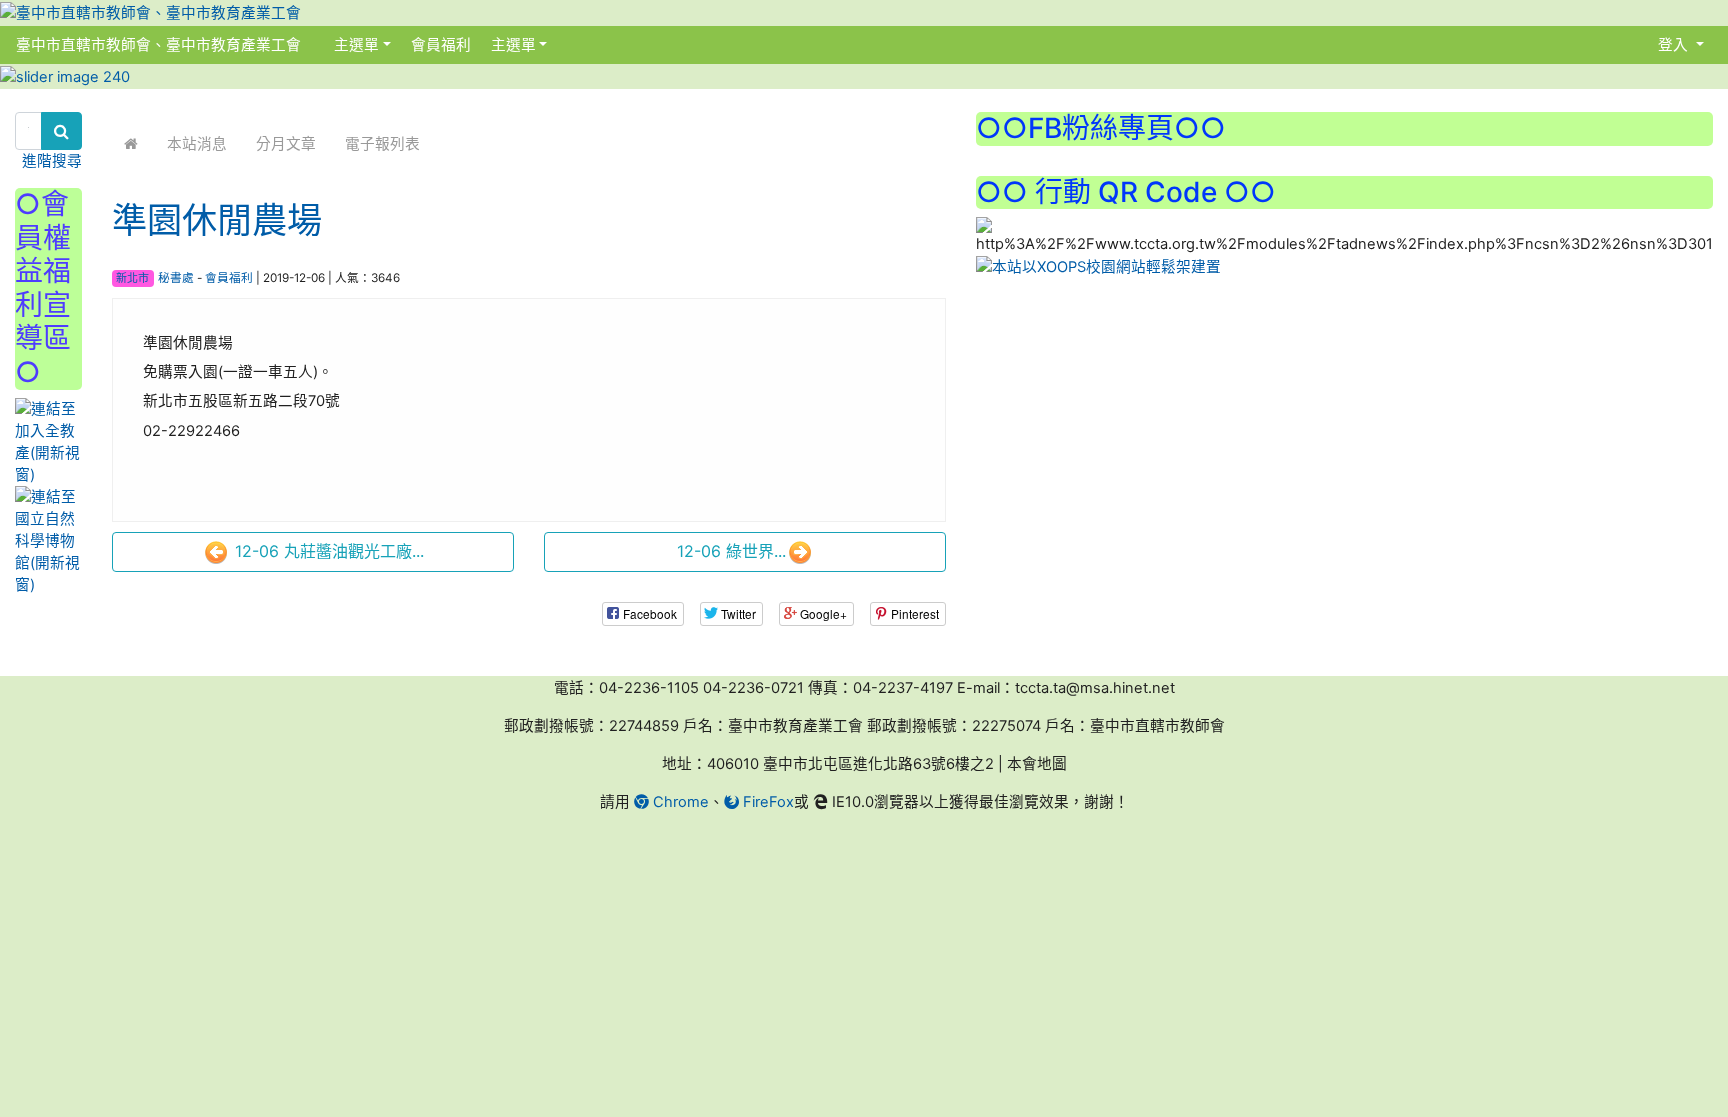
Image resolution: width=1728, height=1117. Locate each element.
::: (321, 44)
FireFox (766, 802)
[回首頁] (131, 144)
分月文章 (286, 144)
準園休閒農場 (217, 220)
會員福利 (439, 45)
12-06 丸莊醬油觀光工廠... (327, 551)
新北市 (132, 278)
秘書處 (176, 278)
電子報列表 (382, 144)
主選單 (356, 45)
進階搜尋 (52, 161)
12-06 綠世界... (731, 551)
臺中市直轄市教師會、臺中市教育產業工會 (158, 45)
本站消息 (197, 144)
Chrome (679, 802)
